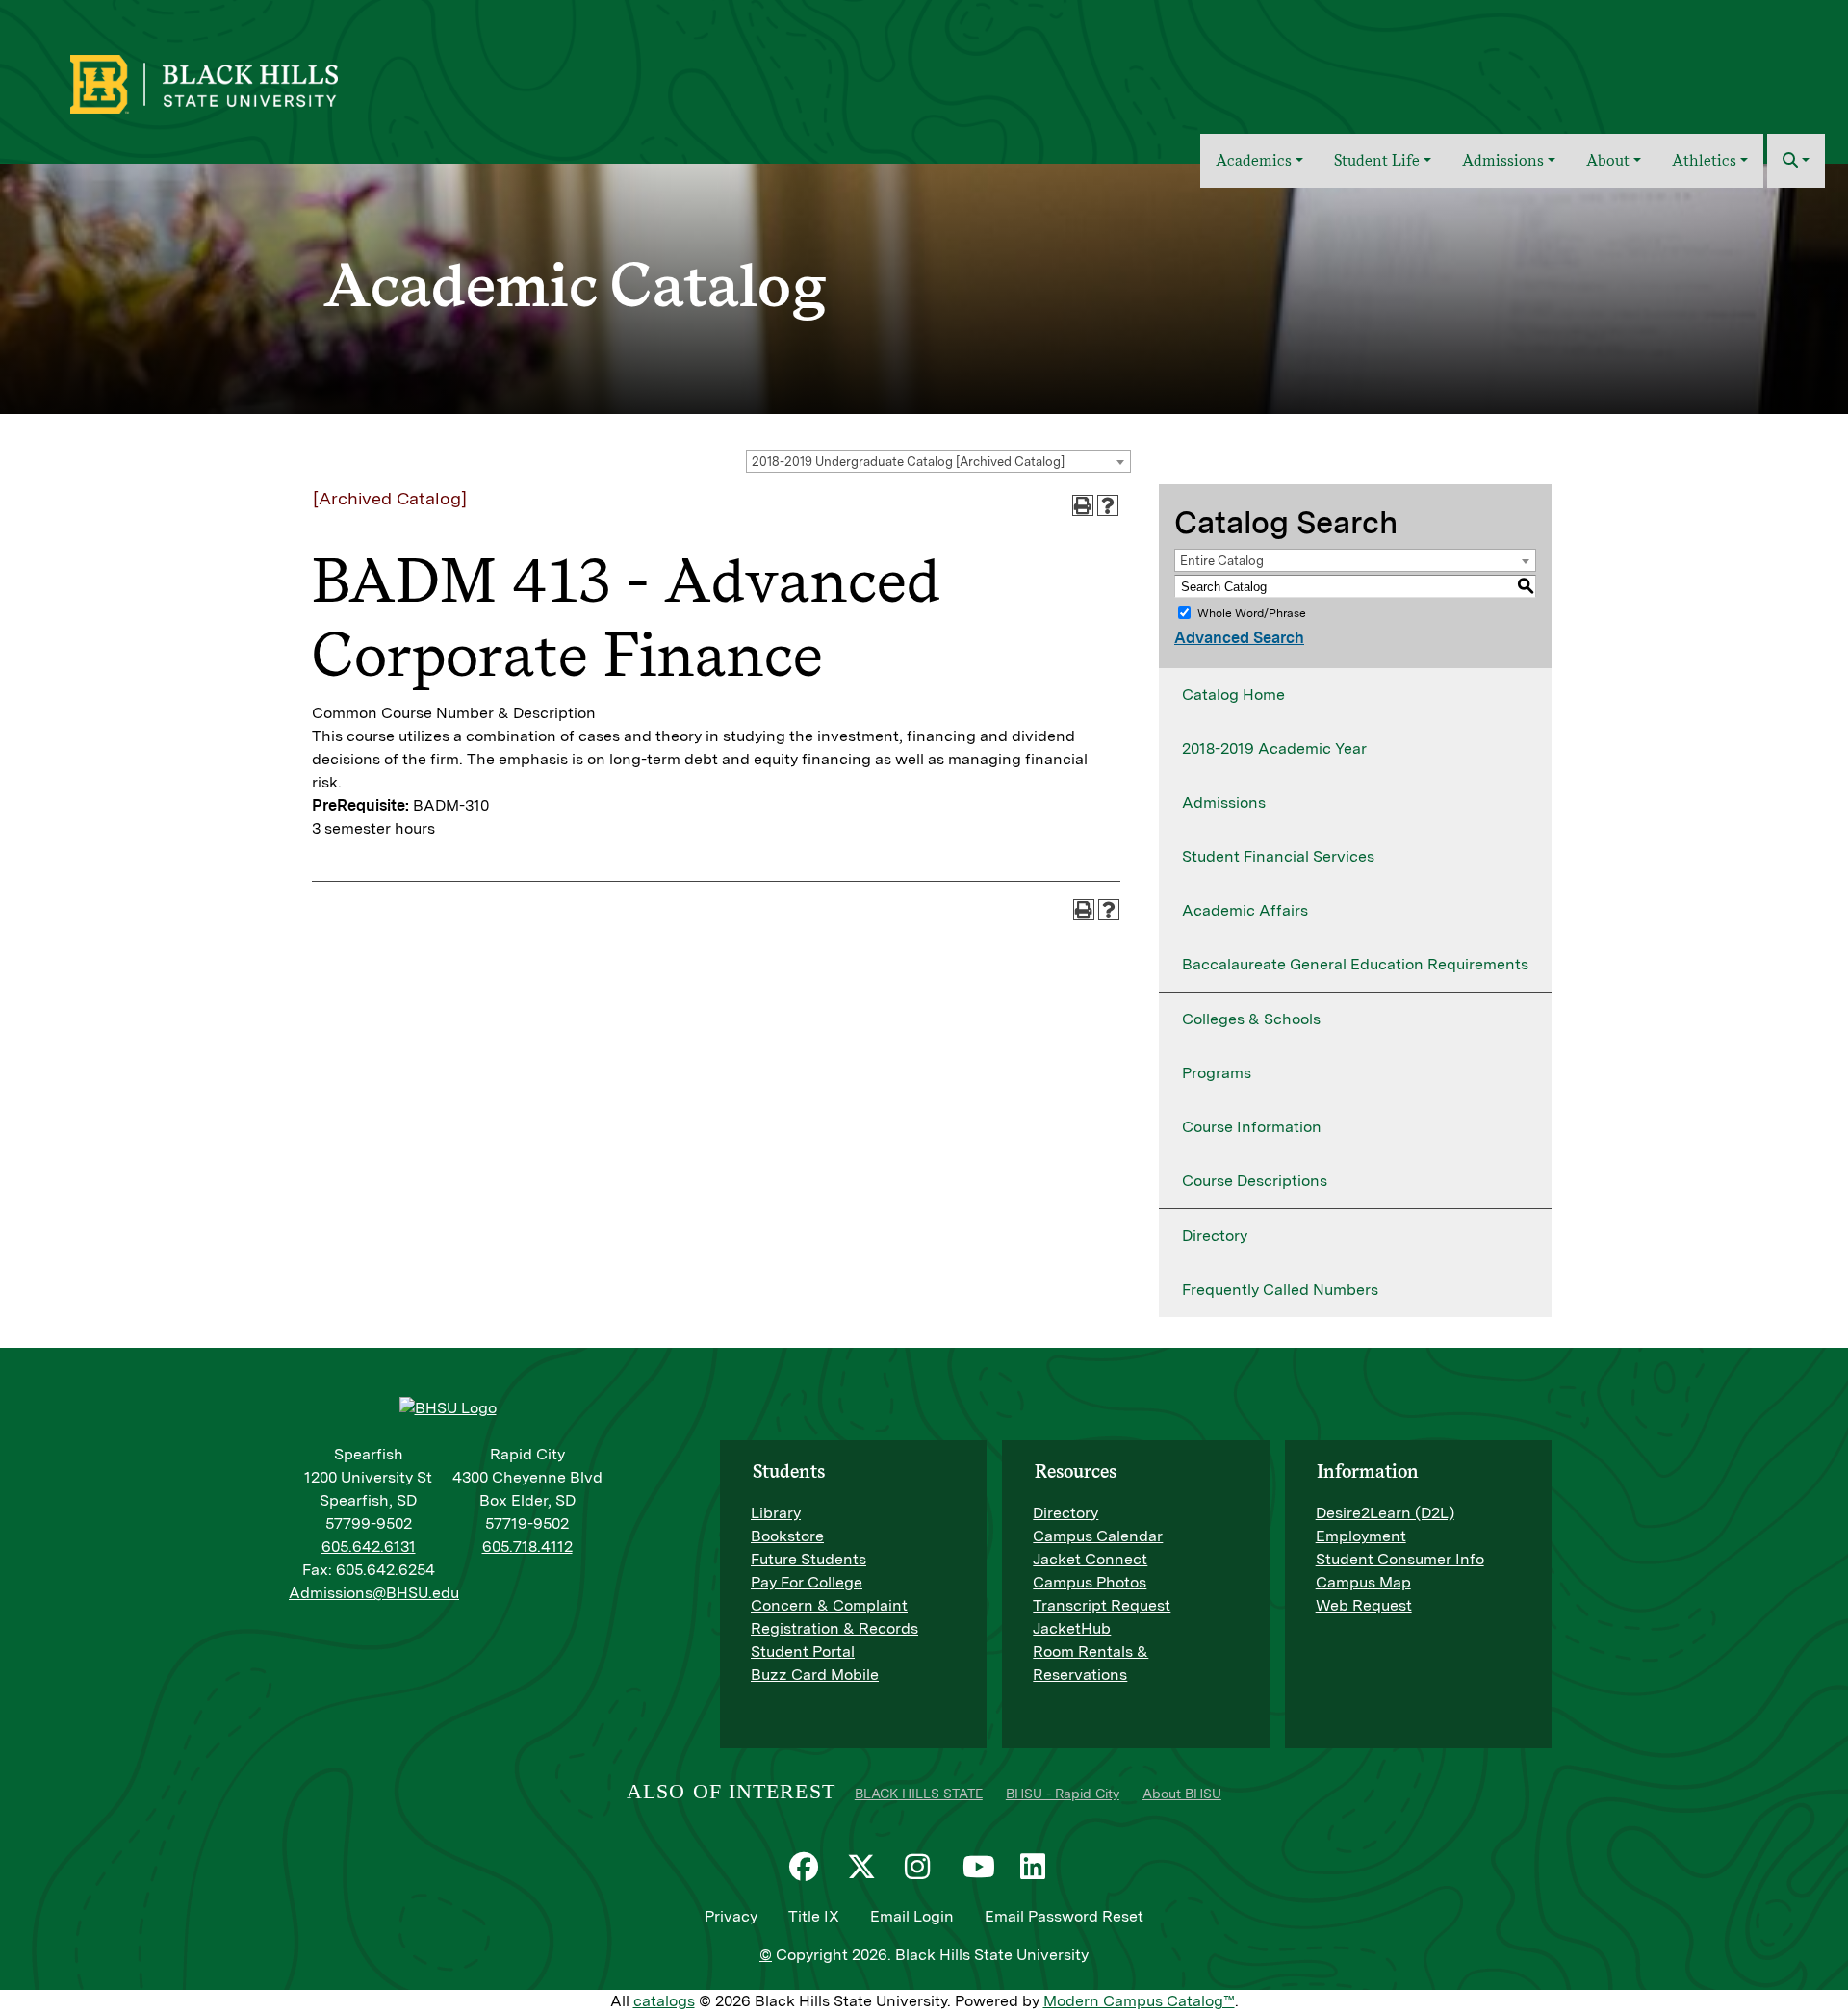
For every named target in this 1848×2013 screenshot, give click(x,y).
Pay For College (807, 1582)
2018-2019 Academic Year (1274, 748)
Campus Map (1363, 1582)
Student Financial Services (1278, 856)
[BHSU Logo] (246, 82)
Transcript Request (1102, 1605)
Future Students (808, 1559)
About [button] (1608, 160)
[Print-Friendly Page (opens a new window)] (1083, 505)
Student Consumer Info (1400, 1559)
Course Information (1252, 1127)
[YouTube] (982, 1867)
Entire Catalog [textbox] (1222, 561)
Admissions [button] (1503, 160)
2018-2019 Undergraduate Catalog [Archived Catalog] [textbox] (908, 462)
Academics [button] (1254, 160)
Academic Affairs (1245, 910)
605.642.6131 (369, 1547)
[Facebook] (808, 1867)
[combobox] (938, 461)
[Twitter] (866, 1867)
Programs (1217, 1073)
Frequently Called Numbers (1280, 1290)
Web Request (1364, 1605)
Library (776, 1513)
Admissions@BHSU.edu (374, 1593)
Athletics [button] (1704, 160)
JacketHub (1072, 1628)
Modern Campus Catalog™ (1139, 2001)
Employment (1361, 1536)
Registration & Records (834, 1628)
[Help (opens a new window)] (1108, 505)
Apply (1725, 71)
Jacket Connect (1090, 1559)
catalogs (664, 2001)
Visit (1668, 71)
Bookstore (787, 1536)
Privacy (731, 1916)
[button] (1796, 161)
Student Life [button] (1377, 160)
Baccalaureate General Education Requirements (1355, 964)
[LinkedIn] (1039, 1867)
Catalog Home (1233, 695)
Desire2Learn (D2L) (1385, 1513)
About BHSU (1182, 1794)
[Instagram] (924, 1867)
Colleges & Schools (1251, 1019)
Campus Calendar (1098, 1536)
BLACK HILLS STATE (919, 1794)
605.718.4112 (527, 1547)
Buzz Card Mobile (815, 1675)
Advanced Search (1239, 638)
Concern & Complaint (829, 1605)
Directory (1215, 1236)
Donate (1791, 71)
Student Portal (803, 1652)
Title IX (814, 1916)
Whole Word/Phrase (1252, 613)
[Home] (1172, 161)
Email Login (912, 1916)
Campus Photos (1090, 1582)
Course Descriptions (1255, 1181)
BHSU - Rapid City (1063, 1794)
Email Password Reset (1064, 1916)
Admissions (1224, 802)
